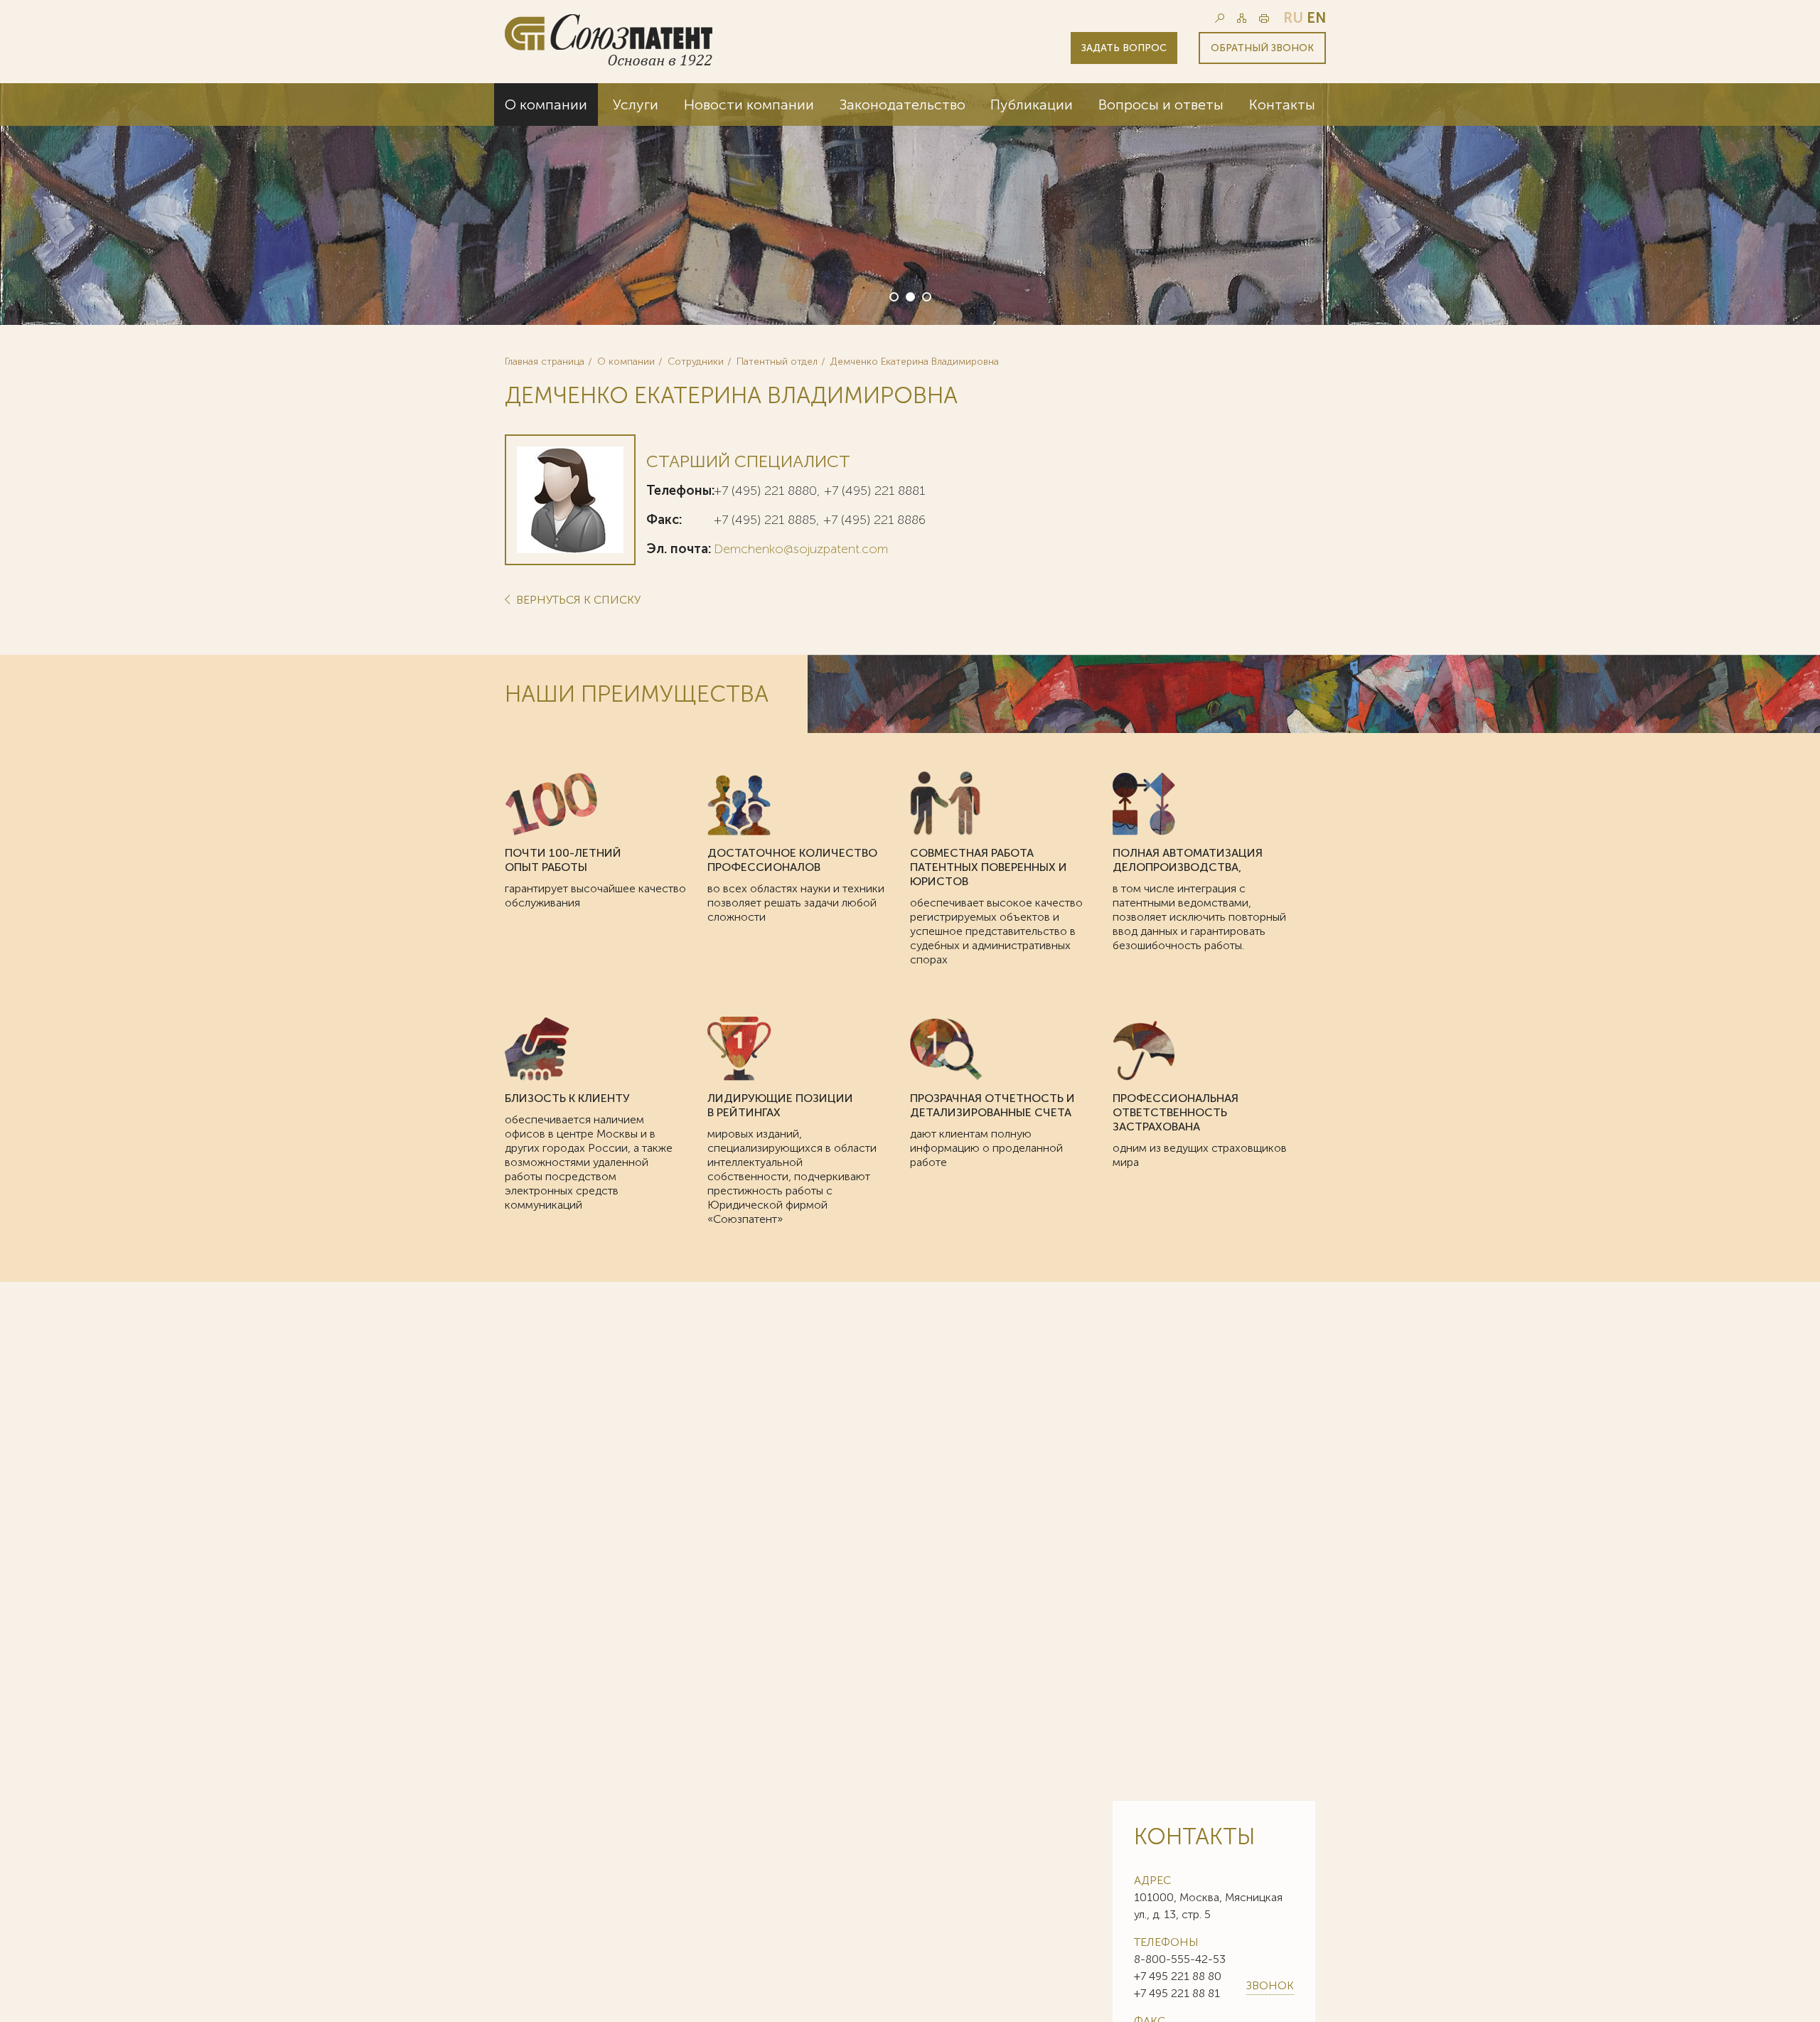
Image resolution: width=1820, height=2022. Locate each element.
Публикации (1032, 105)
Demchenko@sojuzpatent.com (801, 549)
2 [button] (909, 296)
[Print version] (1264, 18)
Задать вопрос (1124, 48)
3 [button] (926, 296)
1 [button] (893, 296)
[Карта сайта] (1242, 18)
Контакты (1282, 105)
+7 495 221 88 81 (1177, 1993)
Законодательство (903, 105)
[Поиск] (1220, 18)
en (1316, 18)
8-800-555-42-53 (1180, 1959)
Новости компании (749, 105)
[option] (910, 204)
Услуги (636, 105)
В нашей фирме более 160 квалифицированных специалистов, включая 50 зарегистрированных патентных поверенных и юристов (1180, 221)
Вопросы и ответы (1161, 105)
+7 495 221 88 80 (1178, 1976)
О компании (546, 105)
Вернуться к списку (577, 600)
